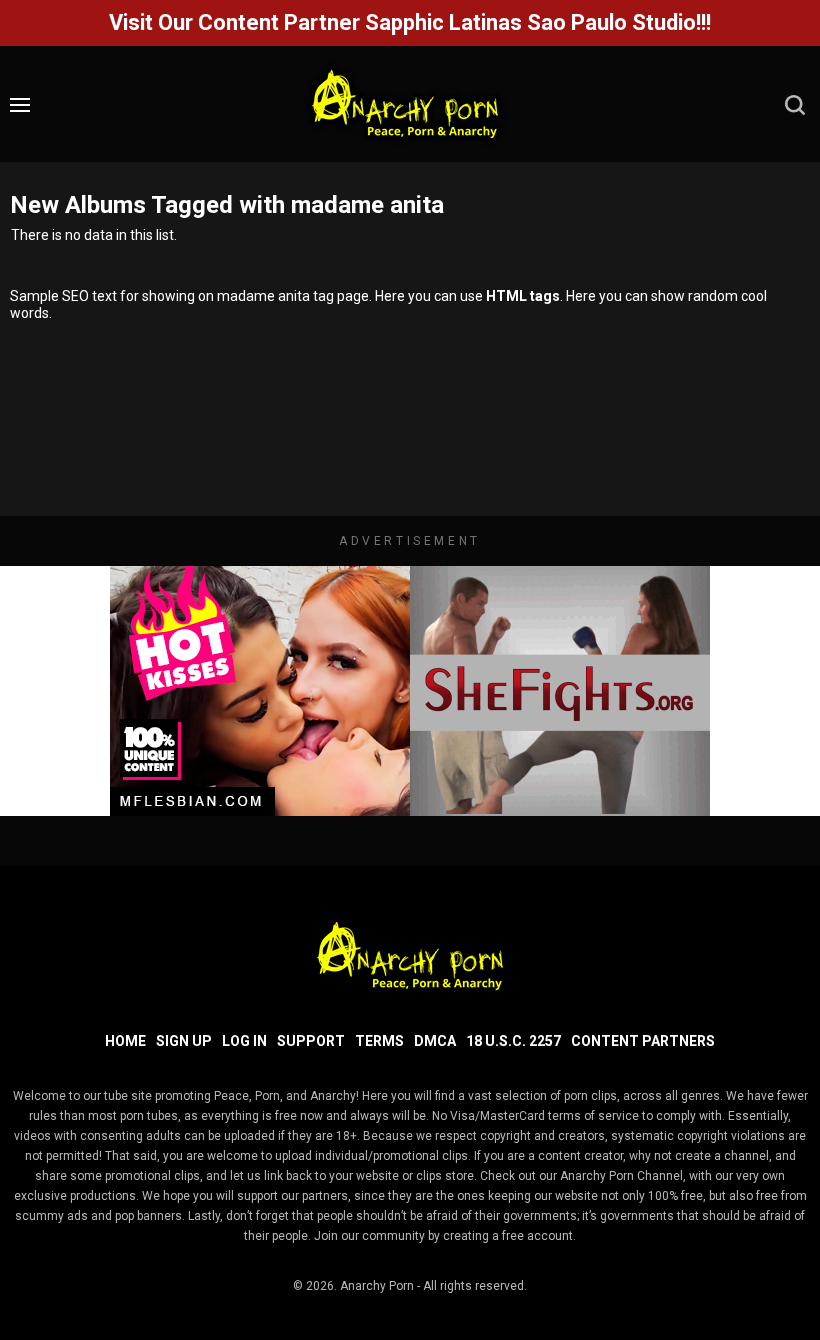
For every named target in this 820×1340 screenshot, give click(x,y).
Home (125, 1041)
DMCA (435, 1041)
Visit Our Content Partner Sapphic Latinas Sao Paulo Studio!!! (410, 22)
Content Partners (643, 1041)
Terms (379, 1041)
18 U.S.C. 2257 (513, 1041)
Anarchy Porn (377, 1286)
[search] (795, 105)
